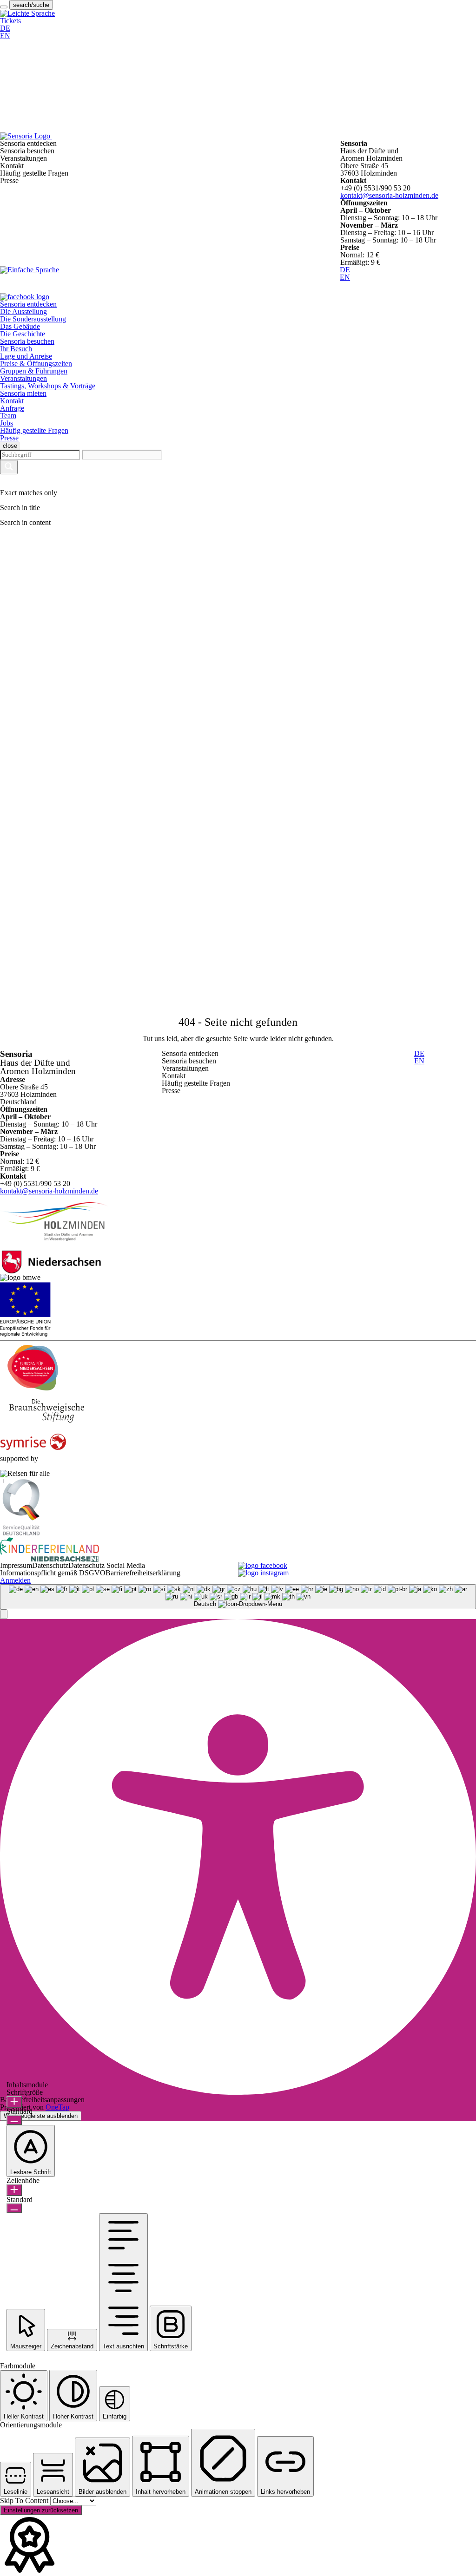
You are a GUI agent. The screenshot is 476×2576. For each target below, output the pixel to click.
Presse (9, 438)
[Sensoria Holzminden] (73, 136)
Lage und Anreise (26, 356)
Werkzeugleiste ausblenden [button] (41, 2116)
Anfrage (12, 408)
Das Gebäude (20, 326)
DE (5, 28)
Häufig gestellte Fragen (34, 430)
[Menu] (4, 7)
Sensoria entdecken (28, 304)
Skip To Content (25, 2501)
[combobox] (238, 1597)
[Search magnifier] (9, 467)
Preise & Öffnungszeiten (36, 364)
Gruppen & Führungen (34, 371)
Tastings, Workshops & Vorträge (48, 386)
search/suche (31, 5)
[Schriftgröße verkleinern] (14, 2120)
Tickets (10, 21)
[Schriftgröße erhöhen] (14, 2102)
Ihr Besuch (16, 349)
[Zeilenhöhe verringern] (14, 2208)
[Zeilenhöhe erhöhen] (14, 2190)
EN (5, 36)
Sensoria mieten (23, 393)
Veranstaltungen (23, 378)
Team (8, 416)
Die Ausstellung (23, 311)
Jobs (7, 423)
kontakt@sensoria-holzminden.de (389, 195)
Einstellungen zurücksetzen (41, 2510)
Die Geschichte (23, 334)
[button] (4, 1614)
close (10, 446)
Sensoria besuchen (27, 341)
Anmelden (15, 1580)
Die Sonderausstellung (33, 319)
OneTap (57, 2107)
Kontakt (12, 401)
